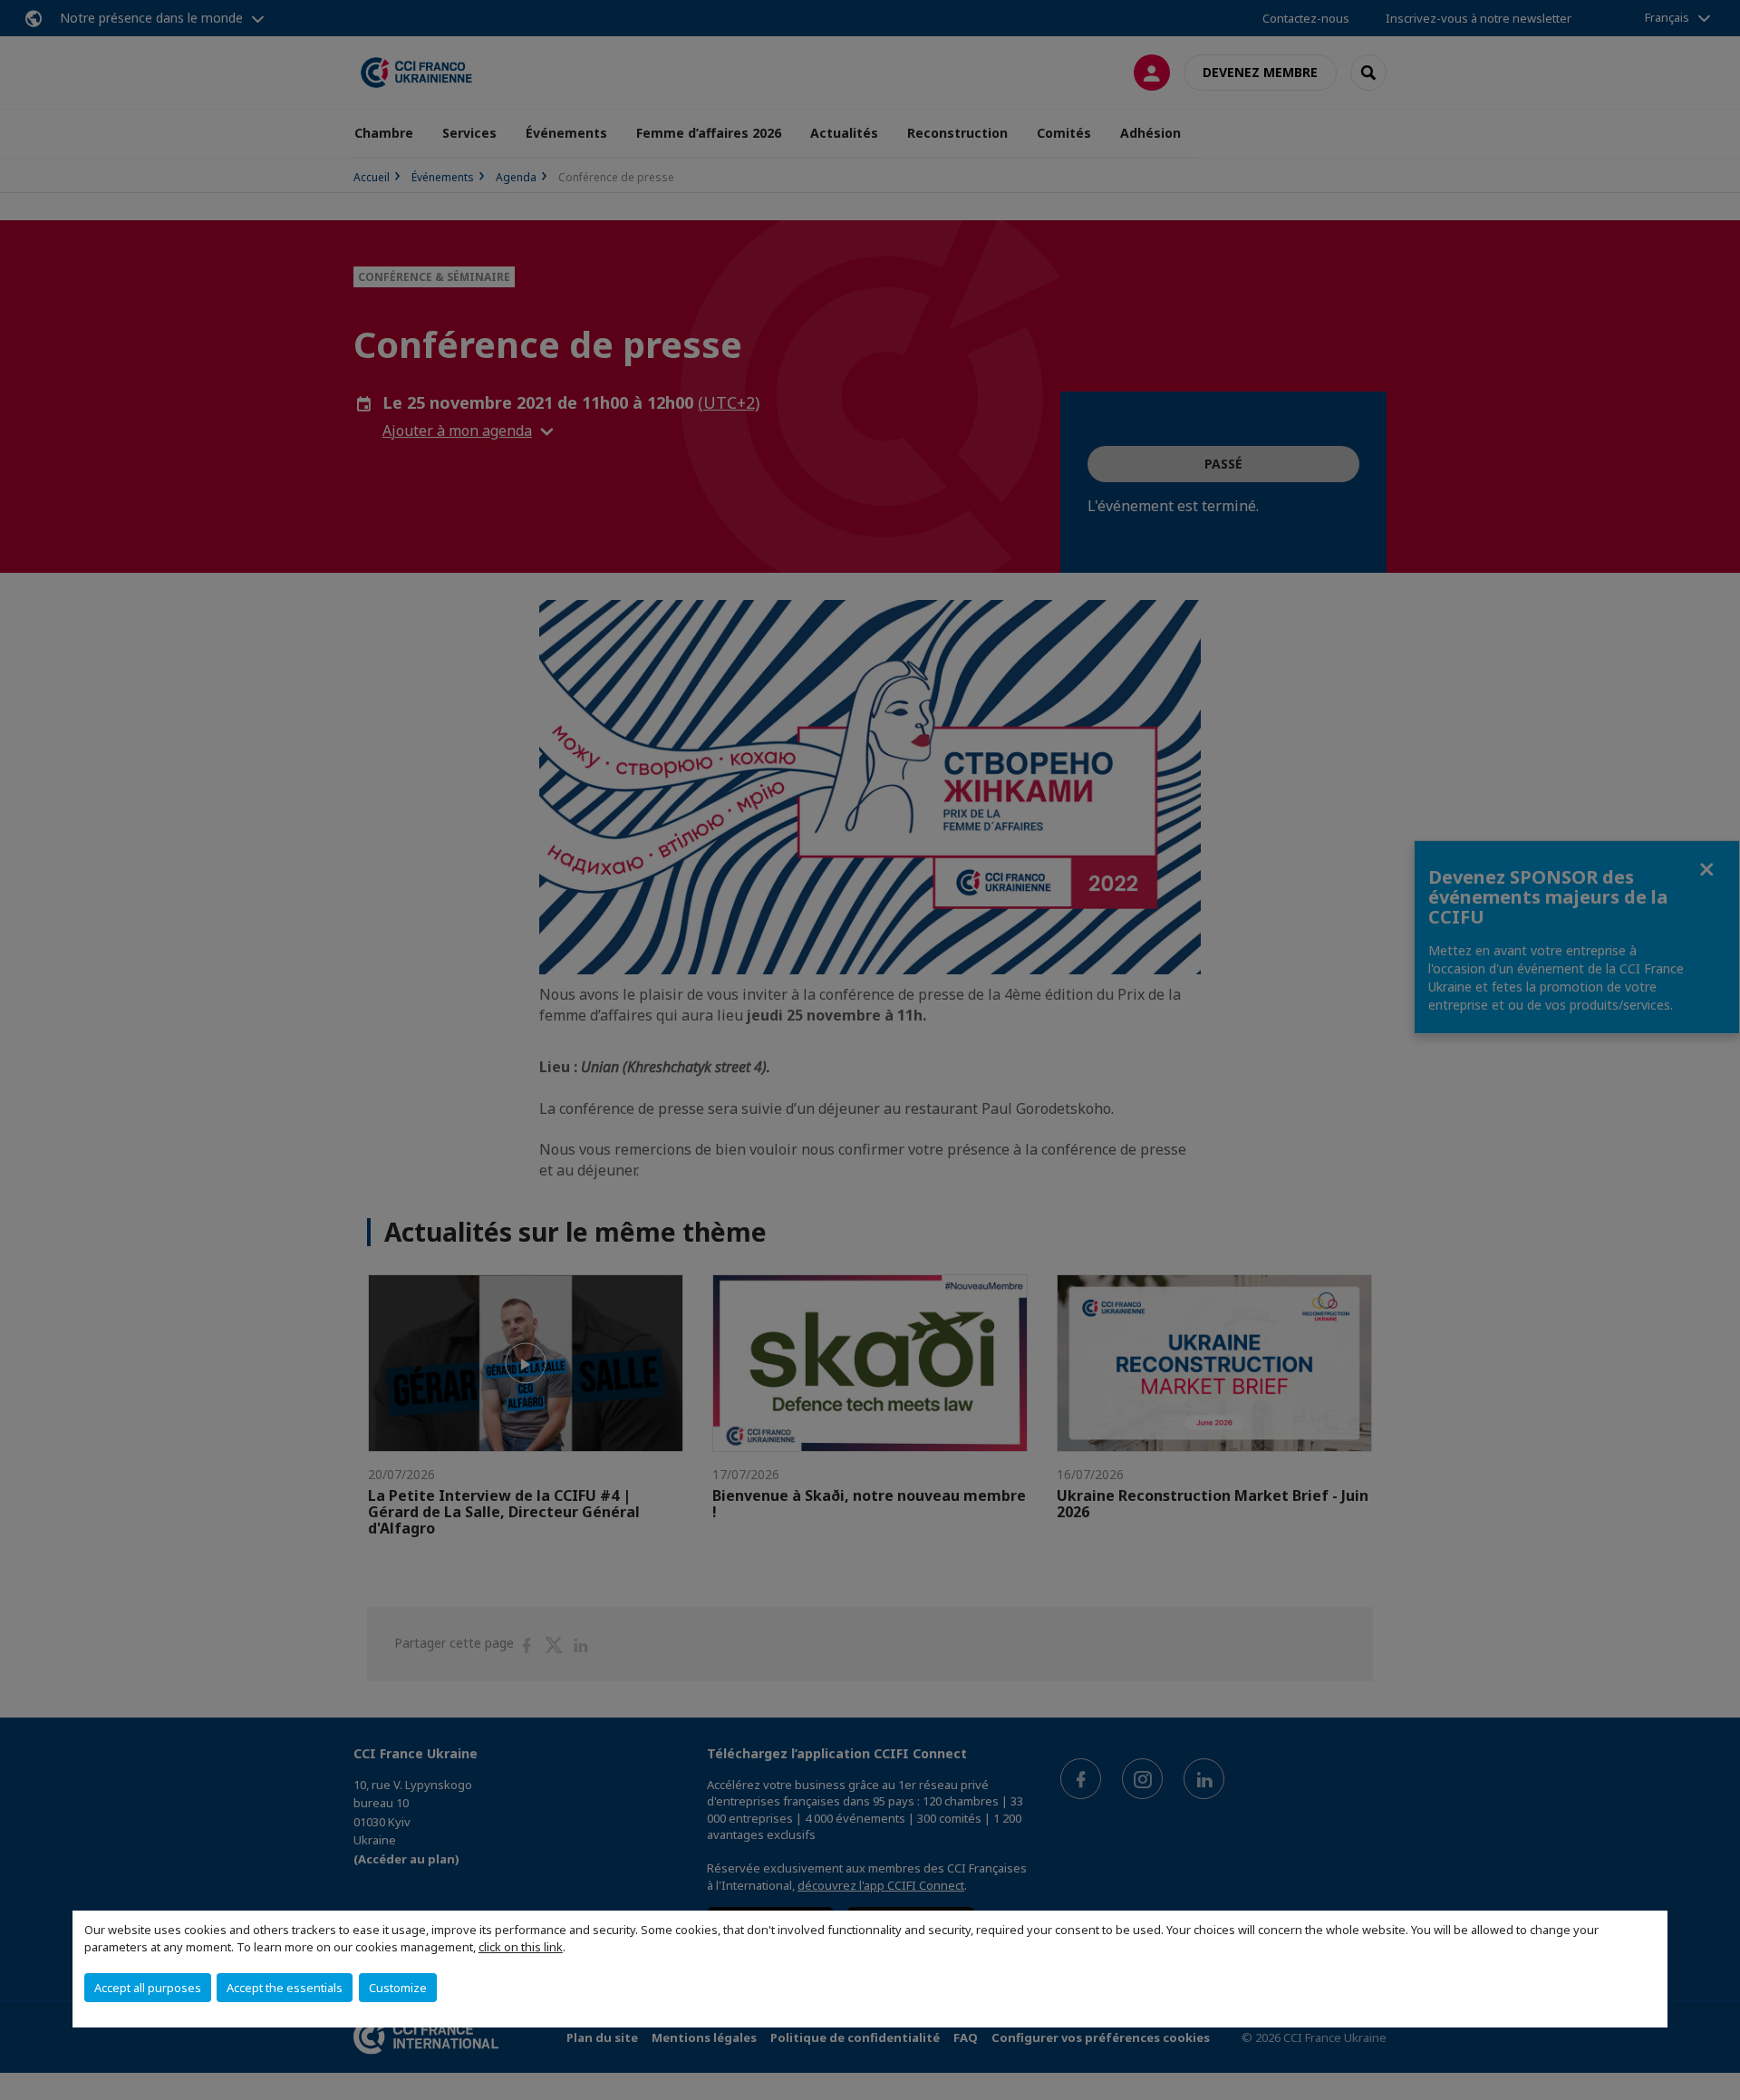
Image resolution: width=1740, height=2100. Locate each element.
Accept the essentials (285, 1988)
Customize (398, 1988)
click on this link (521, 1947)
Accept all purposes (148, 1988)
